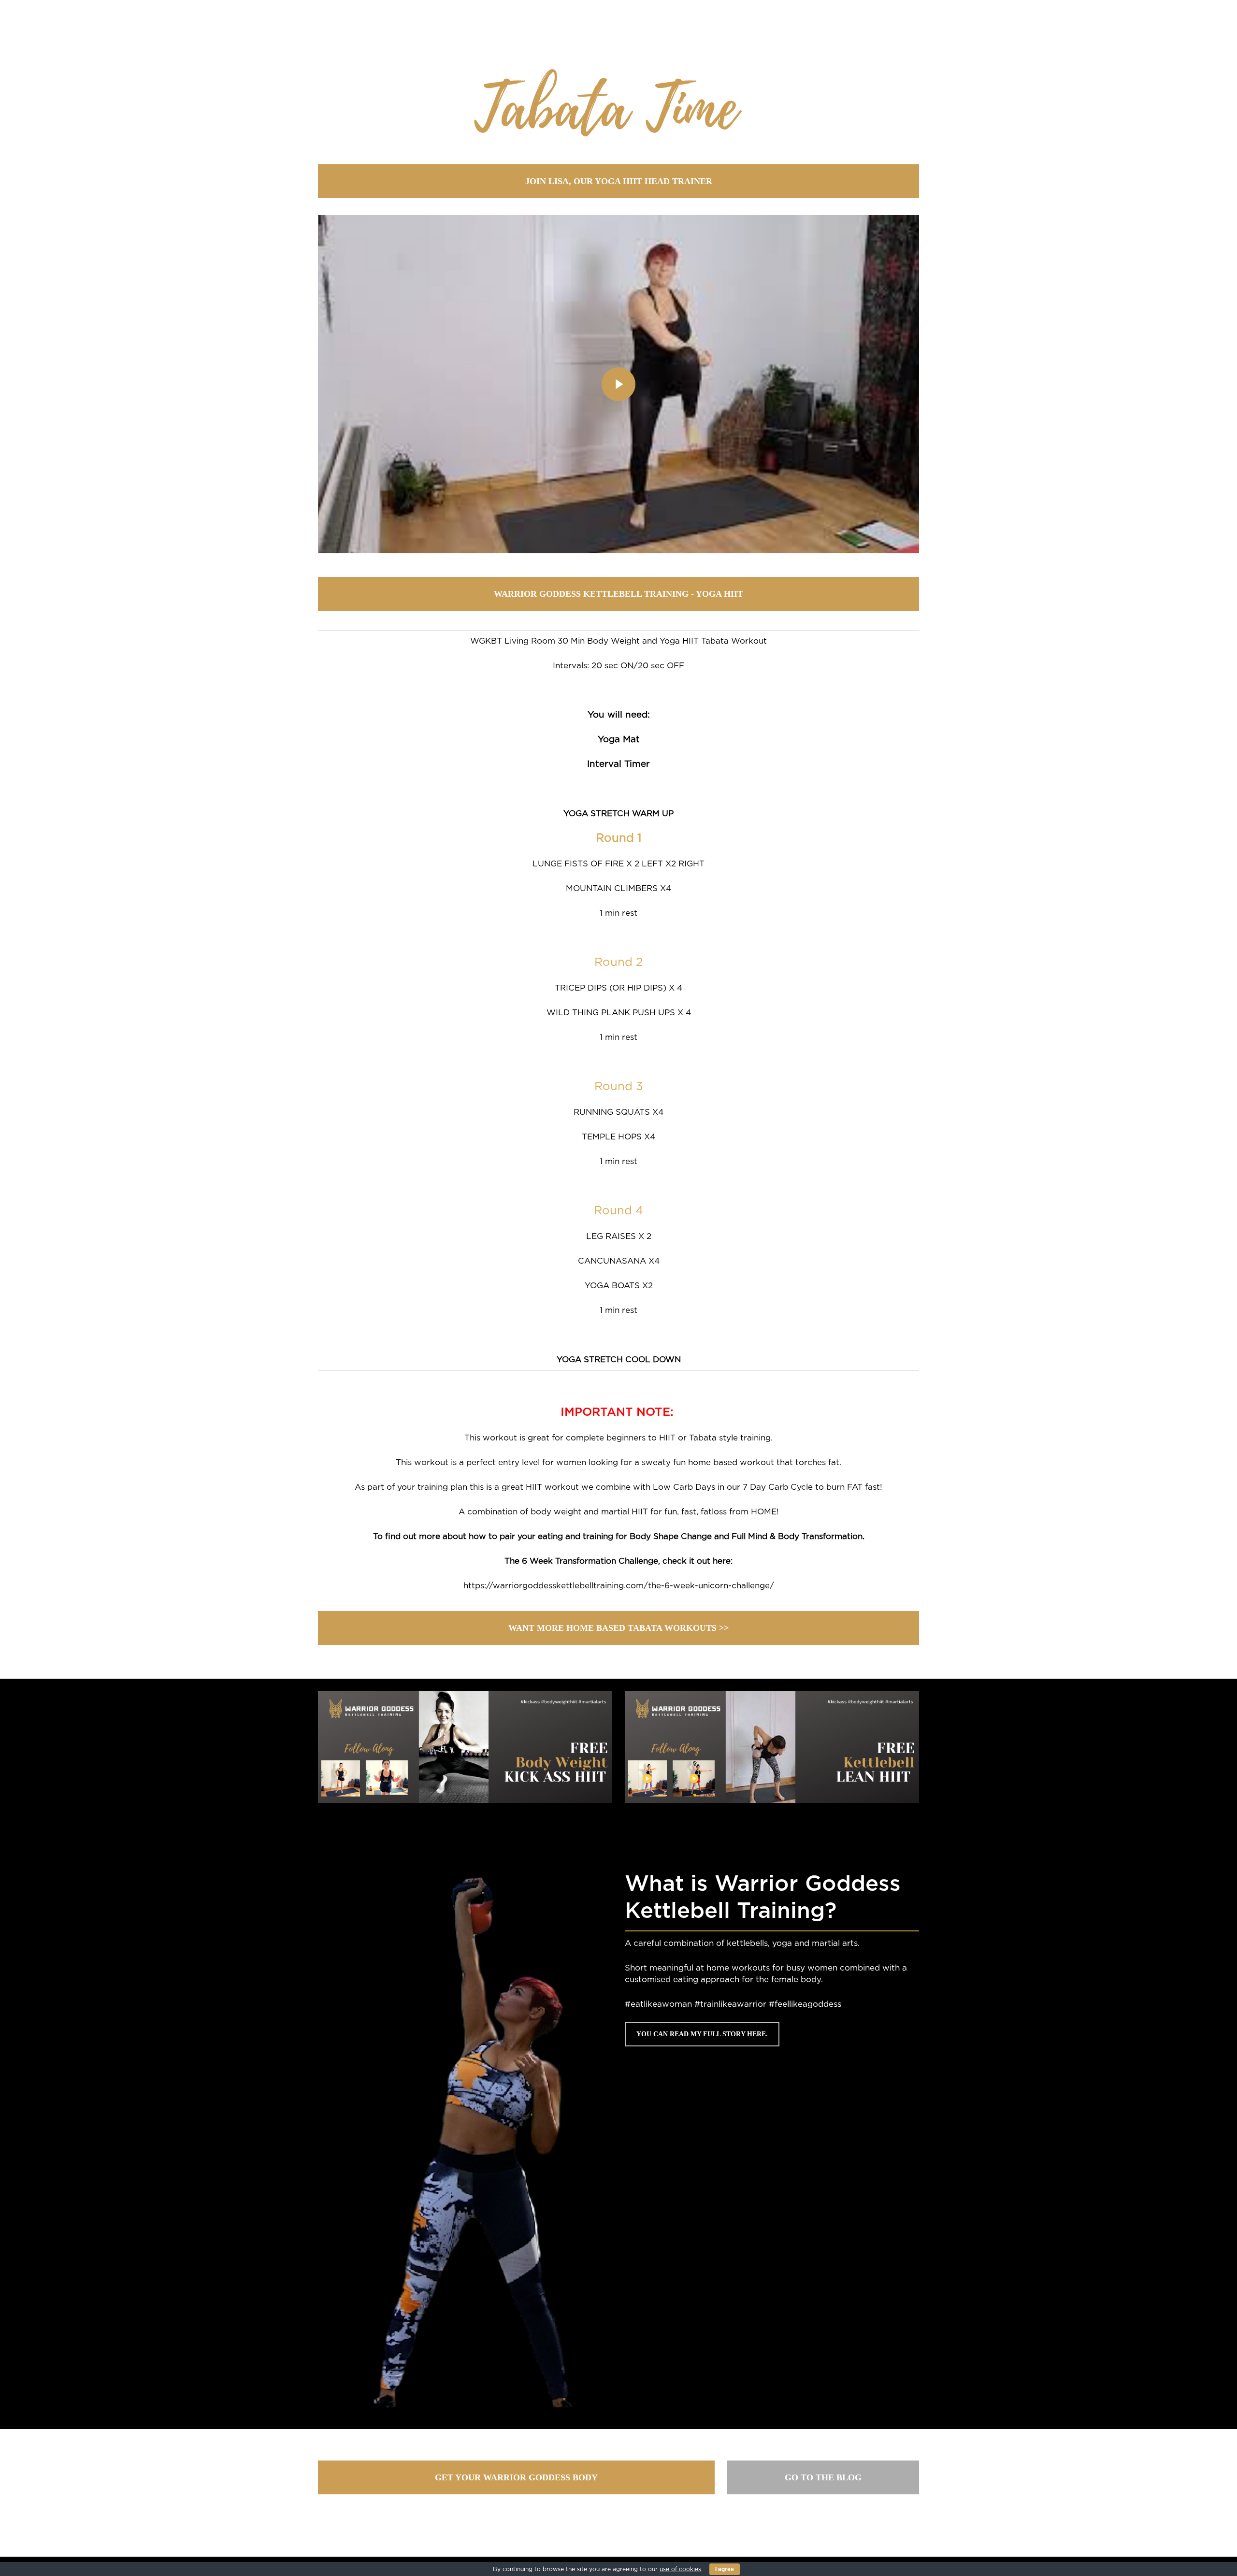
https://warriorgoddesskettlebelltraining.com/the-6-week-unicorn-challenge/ (619, 1586)
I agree (725, 2569)
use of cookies (680, 2569)
